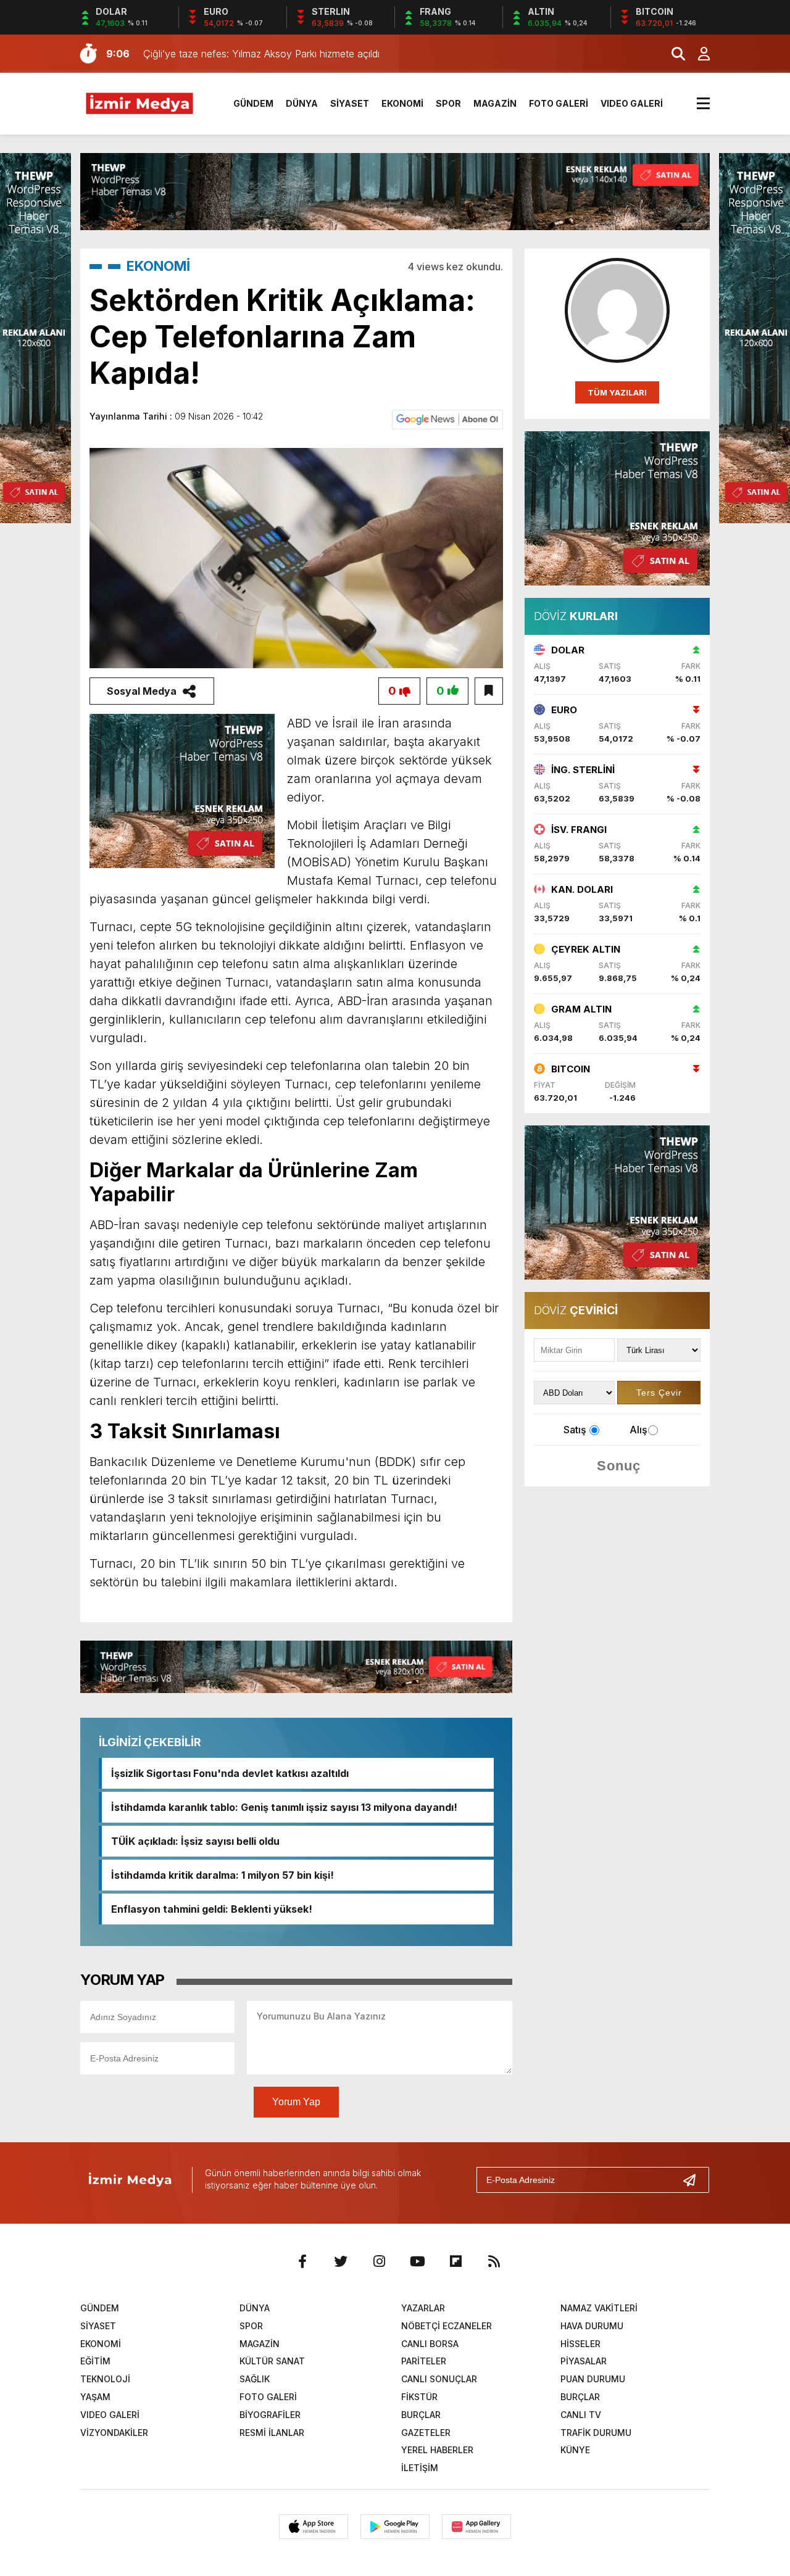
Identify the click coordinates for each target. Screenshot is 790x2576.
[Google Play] (395, 2527)
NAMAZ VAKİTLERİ (599, 2308)
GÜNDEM (253, 103)
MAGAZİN (495, 103)
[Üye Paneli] (697, 54)
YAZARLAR (423, 2308)
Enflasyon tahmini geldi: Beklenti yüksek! (212, 1909)
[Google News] (447, 419)
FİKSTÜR (419, 2397)
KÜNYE (575, 2450)
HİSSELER (580, 2344)
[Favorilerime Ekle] (489, 691)
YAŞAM (95, 2397)
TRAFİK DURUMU (596, 2433)
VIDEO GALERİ (632, 103)
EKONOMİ (402, 103)
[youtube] (417, 2261)
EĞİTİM (95, 2361)
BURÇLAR (580, 2397)
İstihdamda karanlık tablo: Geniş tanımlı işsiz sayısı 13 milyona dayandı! (284, 1807)
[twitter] (341, 2261)
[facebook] (302, 2261)
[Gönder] (694, 2180)
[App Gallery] (476, 2527)
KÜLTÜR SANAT (272, 2361)
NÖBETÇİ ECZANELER (447, 2326)
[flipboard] (455, 2261)
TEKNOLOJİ (105, 2379)
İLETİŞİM (420, 2468)
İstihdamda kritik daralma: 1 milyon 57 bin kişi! (222, 1875)
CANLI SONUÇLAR (439, 2379)
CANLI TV (581, 2415)
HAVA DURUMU (592, 2326)
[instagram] (379, 2261)
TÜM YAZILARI (617, 392)
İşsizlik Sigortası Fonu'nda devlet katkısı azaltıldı (230, 1773)
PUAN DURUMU (593, 2379)
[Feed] (494, 2261)
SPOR (448, 103)
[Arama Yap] (673, 54)
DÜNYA (302, 103)
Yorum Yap (296, 2102)
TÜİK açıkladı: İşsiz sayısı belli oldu (195, 1841)
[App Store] (314, 2527)
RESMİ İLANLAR (272, 2433)
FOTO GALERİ (559, 103)
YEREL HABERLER (437, 2450)
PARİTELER (424, 2361)
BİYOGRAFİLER (270, 2415)
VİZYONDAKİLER (114, 2433)
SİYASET (350, 103)
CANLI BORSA (430, 2344)
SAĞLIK (255, 2379)
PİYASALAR (584, 2361)
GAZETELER (426, 2433)
